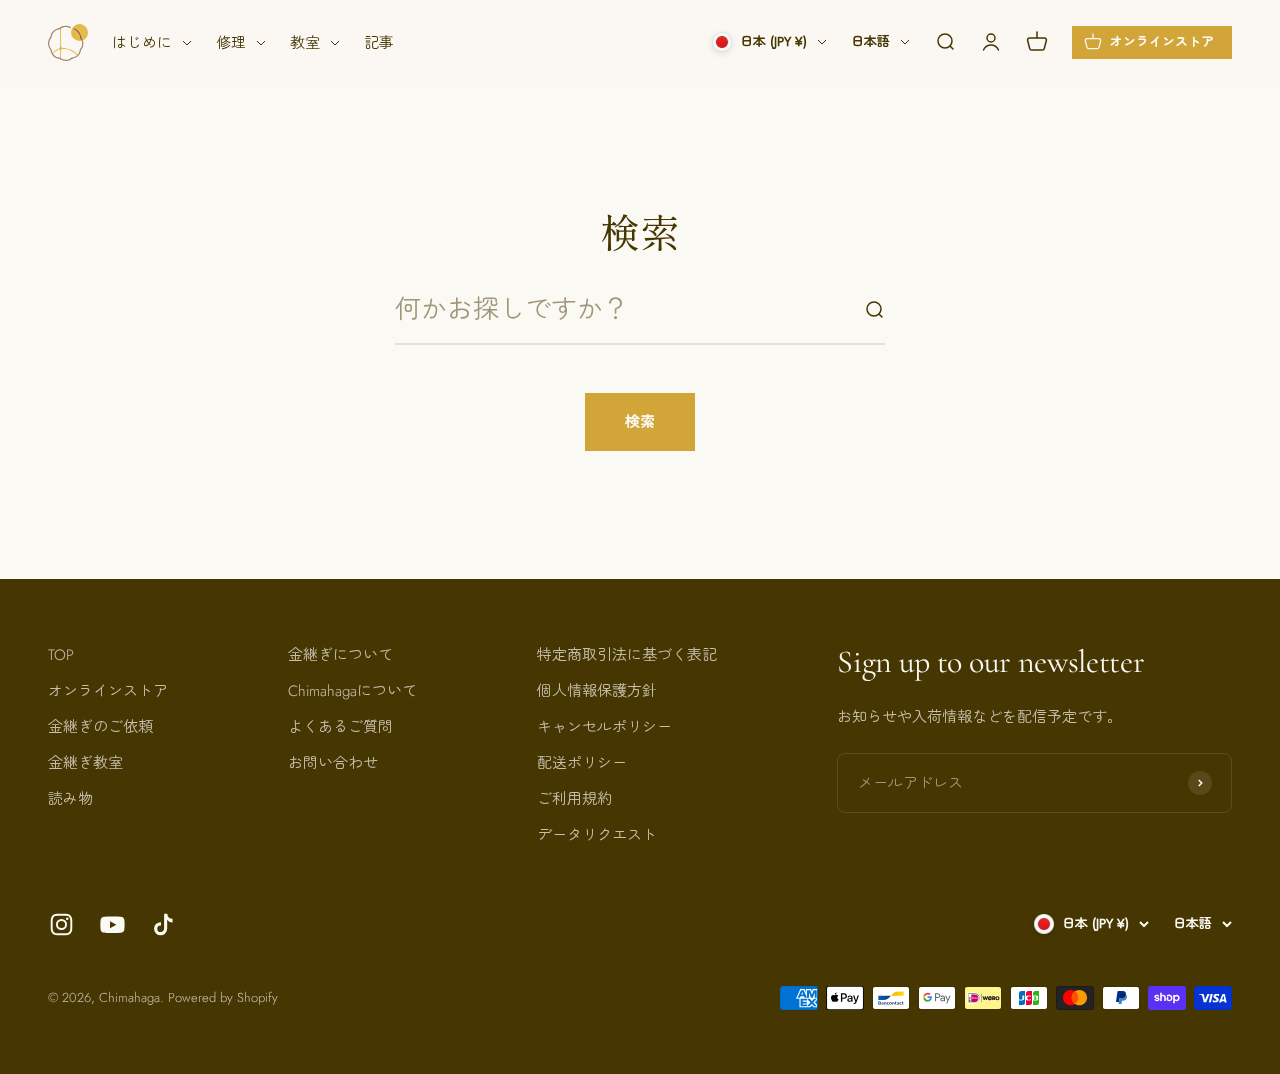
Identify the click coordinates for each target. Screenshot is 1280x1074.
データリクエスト (597, 835)
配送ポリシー (582, 763)
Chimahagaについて (352, 691)
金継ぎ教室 (85, 763)
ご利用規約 (574, 799)
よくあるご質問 (340, 727)
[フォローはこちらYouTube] (112, 924)
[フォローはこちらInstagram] (61, 924)
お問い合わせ (333, 763)
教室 (305, 43)
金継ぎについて (340, 655)
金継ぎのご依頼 (100, 727)
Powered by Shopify (223, 997)
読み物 (70, 799)
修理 (231, 43)
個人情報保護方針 (597, 691)
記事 (379, 43)
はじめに (142, 43)
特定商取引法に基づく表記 (627, 655)
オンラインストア (108, 691)
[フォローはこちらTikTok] (163, 924)
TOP (61, 655)
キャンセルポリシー (604, 727)
